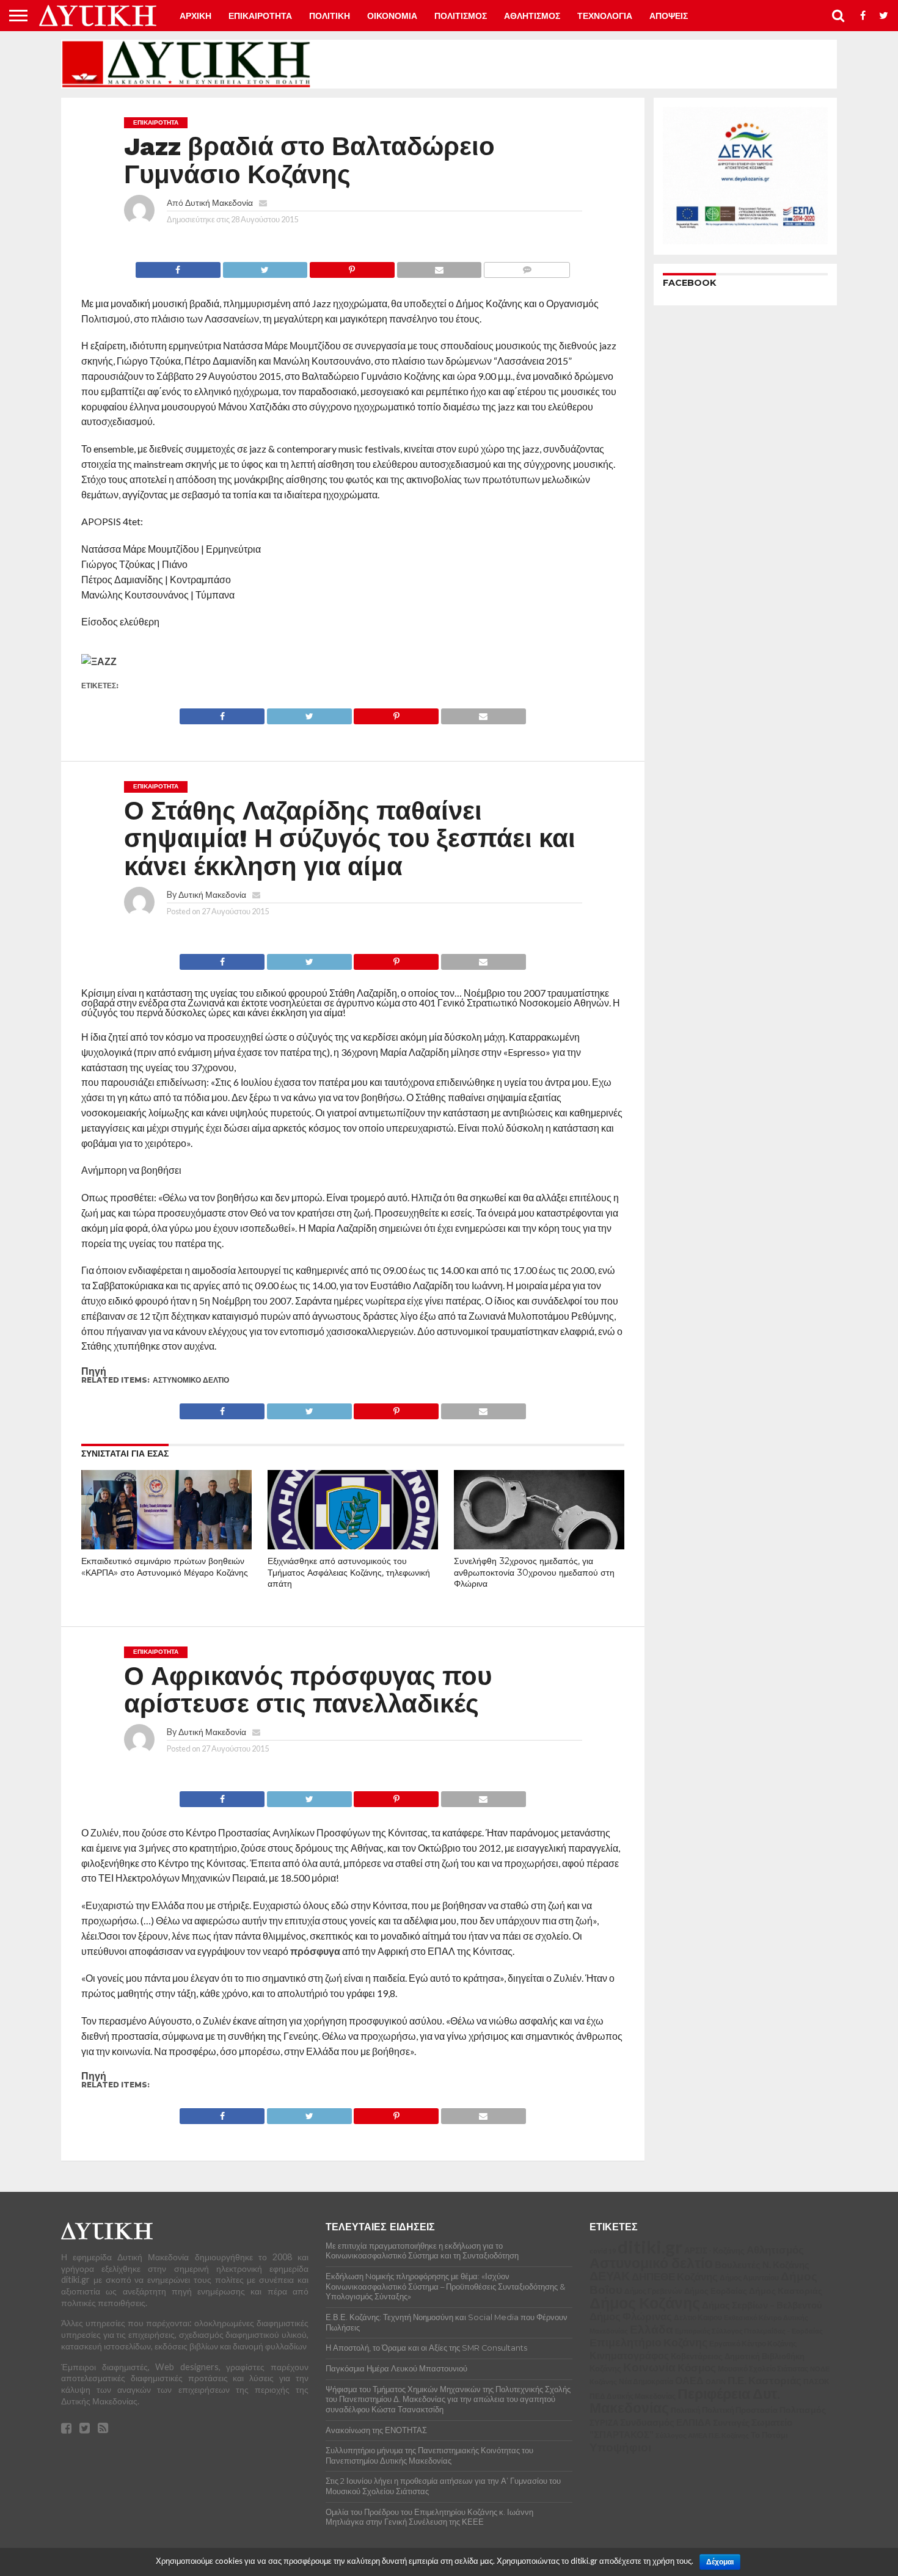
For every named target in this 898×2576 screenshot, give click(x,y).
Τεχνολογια (605, 16)
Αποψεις (669, 16)
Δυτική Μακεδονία (219, 202)
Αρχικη (195, 16)
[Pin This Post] (352, 267)
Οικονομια (392, 16)
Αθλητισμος (532, 16)
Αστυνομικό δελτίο (191, 1380)
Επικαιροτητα (260, 16)
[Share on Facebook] (178, 267)
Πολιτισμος (461, 16)
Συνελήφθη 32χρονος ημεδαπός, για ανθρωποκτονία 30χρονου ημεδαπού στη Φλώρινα (534, 1572)
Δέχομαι (720, 2562)
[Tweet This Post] (265, 267)
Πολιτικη (330, 16)
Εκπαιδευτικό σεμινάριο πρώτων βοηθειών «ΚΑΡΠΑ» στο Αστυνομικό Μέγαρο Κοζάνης (165, 1567)
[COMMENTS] (527, 267)
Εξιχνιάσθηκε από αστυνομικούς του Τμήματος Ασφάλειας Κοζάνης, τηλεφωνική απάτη (349, 1572)
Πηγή (94, 1371)
